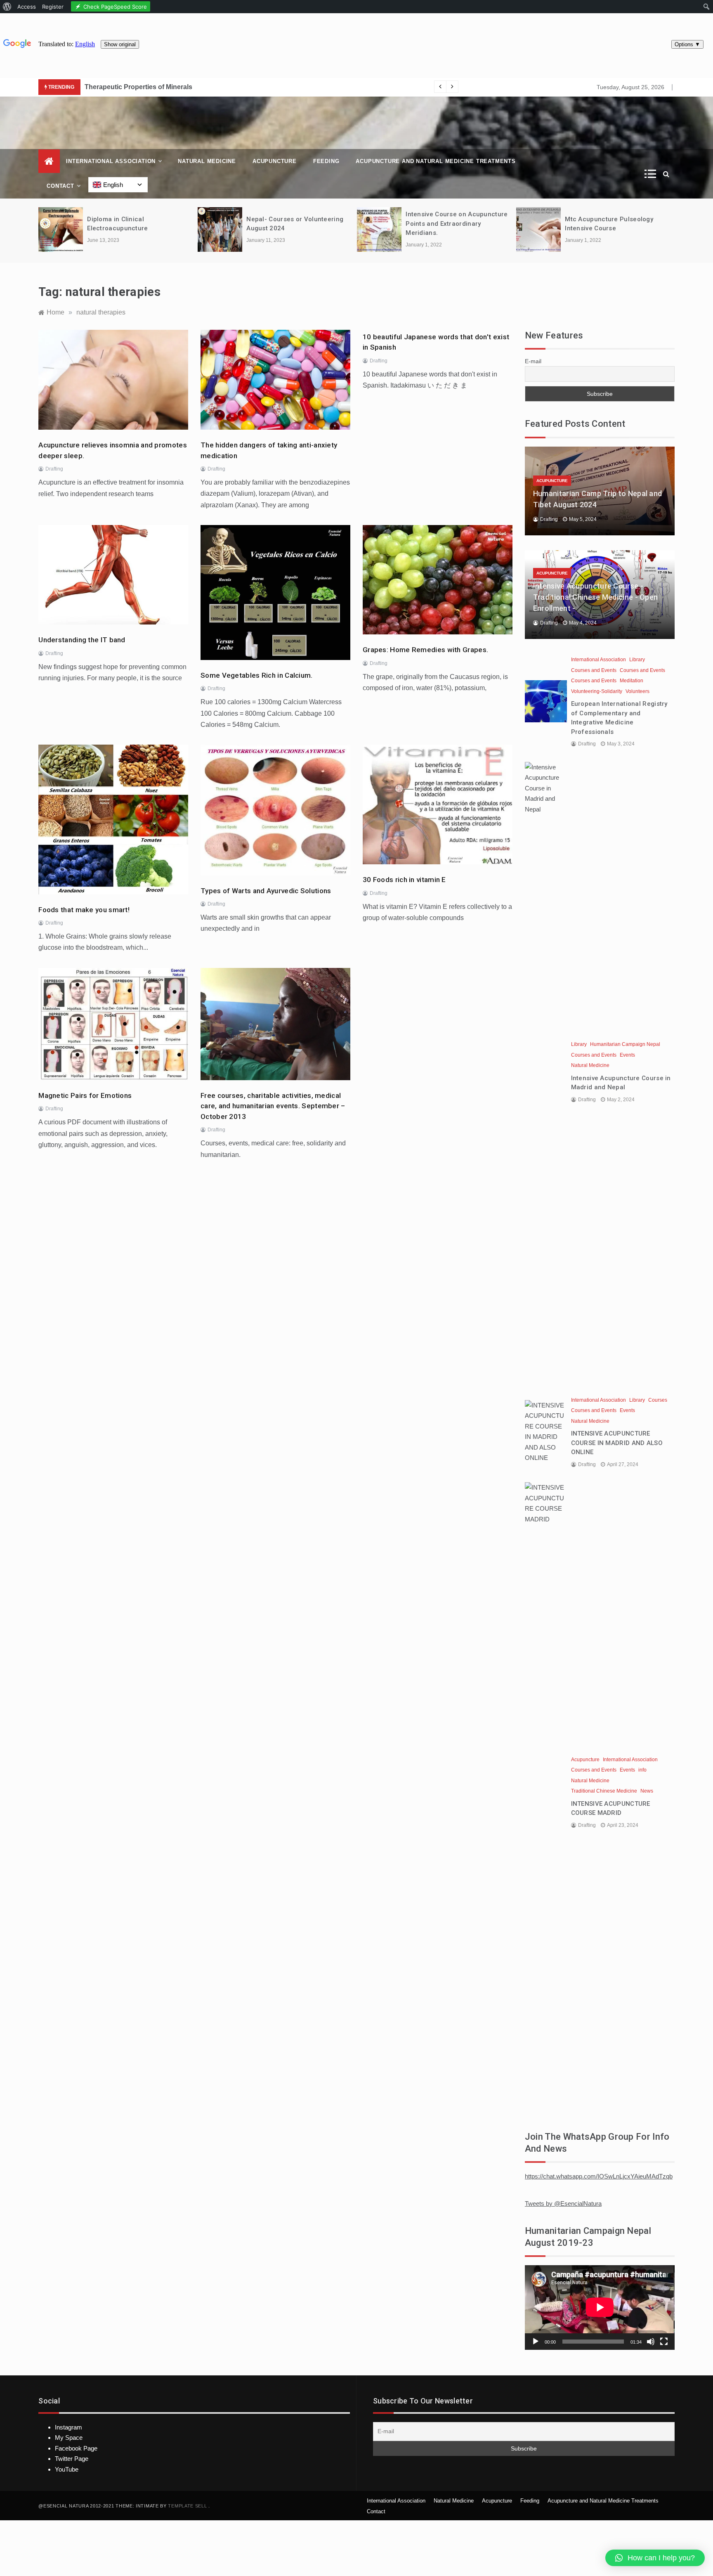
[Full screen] (664, 2342)
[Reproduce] (536, 2342)
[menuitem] (7, 7)
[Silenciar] (651, 2342)
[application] (600, 2307)
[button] (655, 2558)
